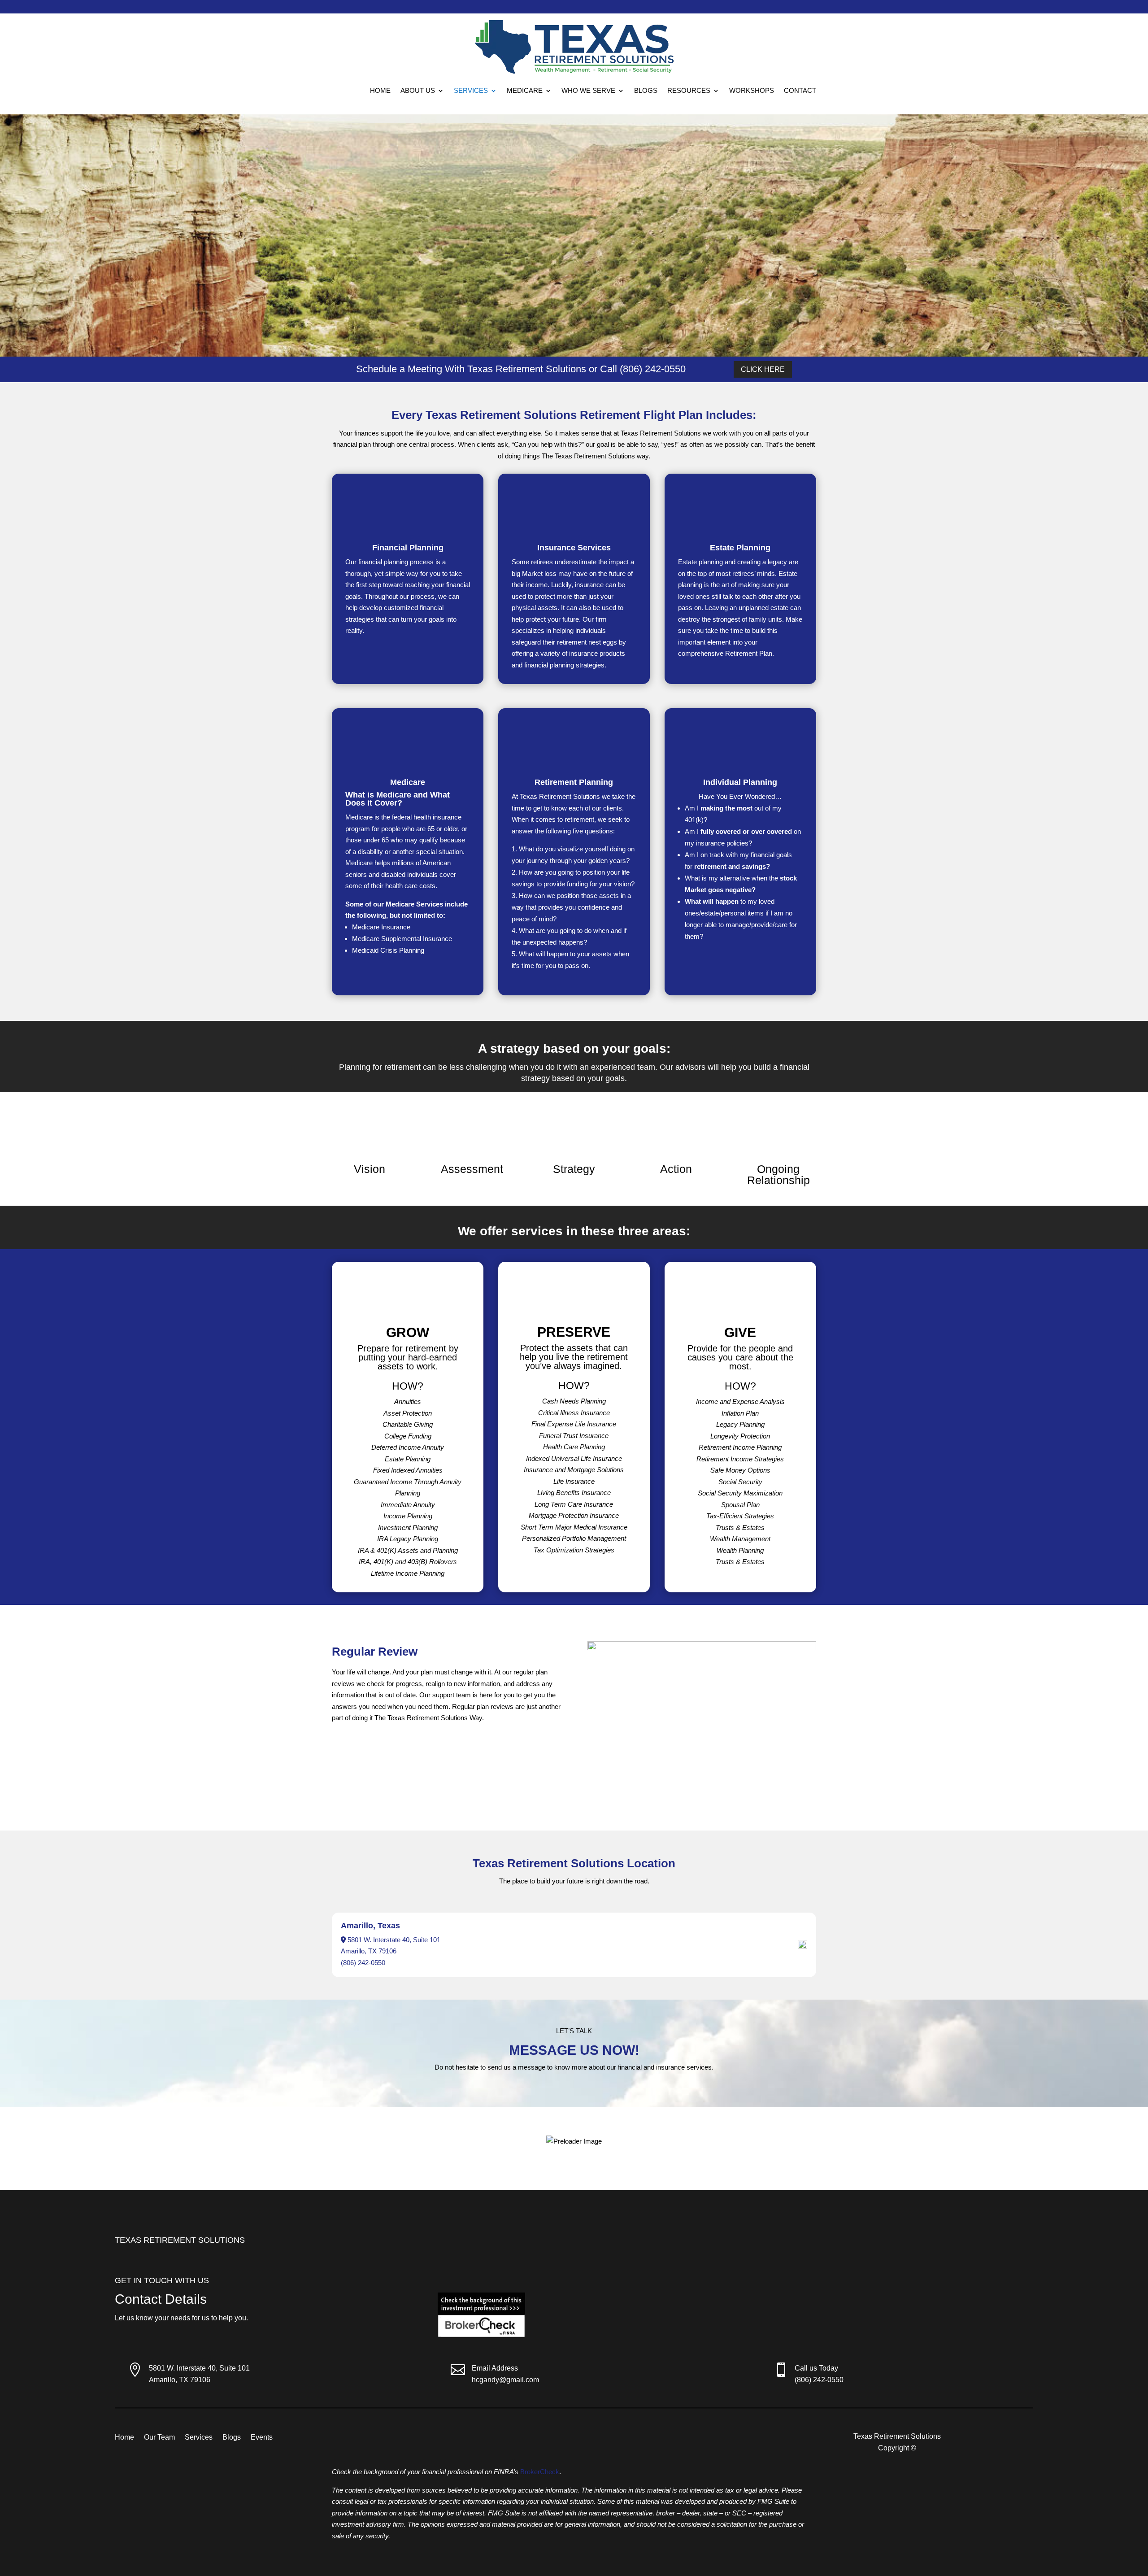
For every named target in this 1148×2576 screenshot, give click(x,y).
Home (380, 90)
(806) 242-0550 (363, 1963)
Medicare (525, 90)
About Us (418, 90)
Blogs (646, 90)
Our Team (159, 2438)
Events (262, 2438)
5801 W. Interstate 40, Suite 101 (199, 2368)
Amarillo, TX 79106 (180, 2380)
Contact (800, 90)
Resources (689, 90)
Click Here (763, 369)
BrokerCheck (540, 2472)
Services (471, 90)
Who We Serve (588, 90)
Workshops (752, 90)
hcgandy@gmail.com (505, 2380)
